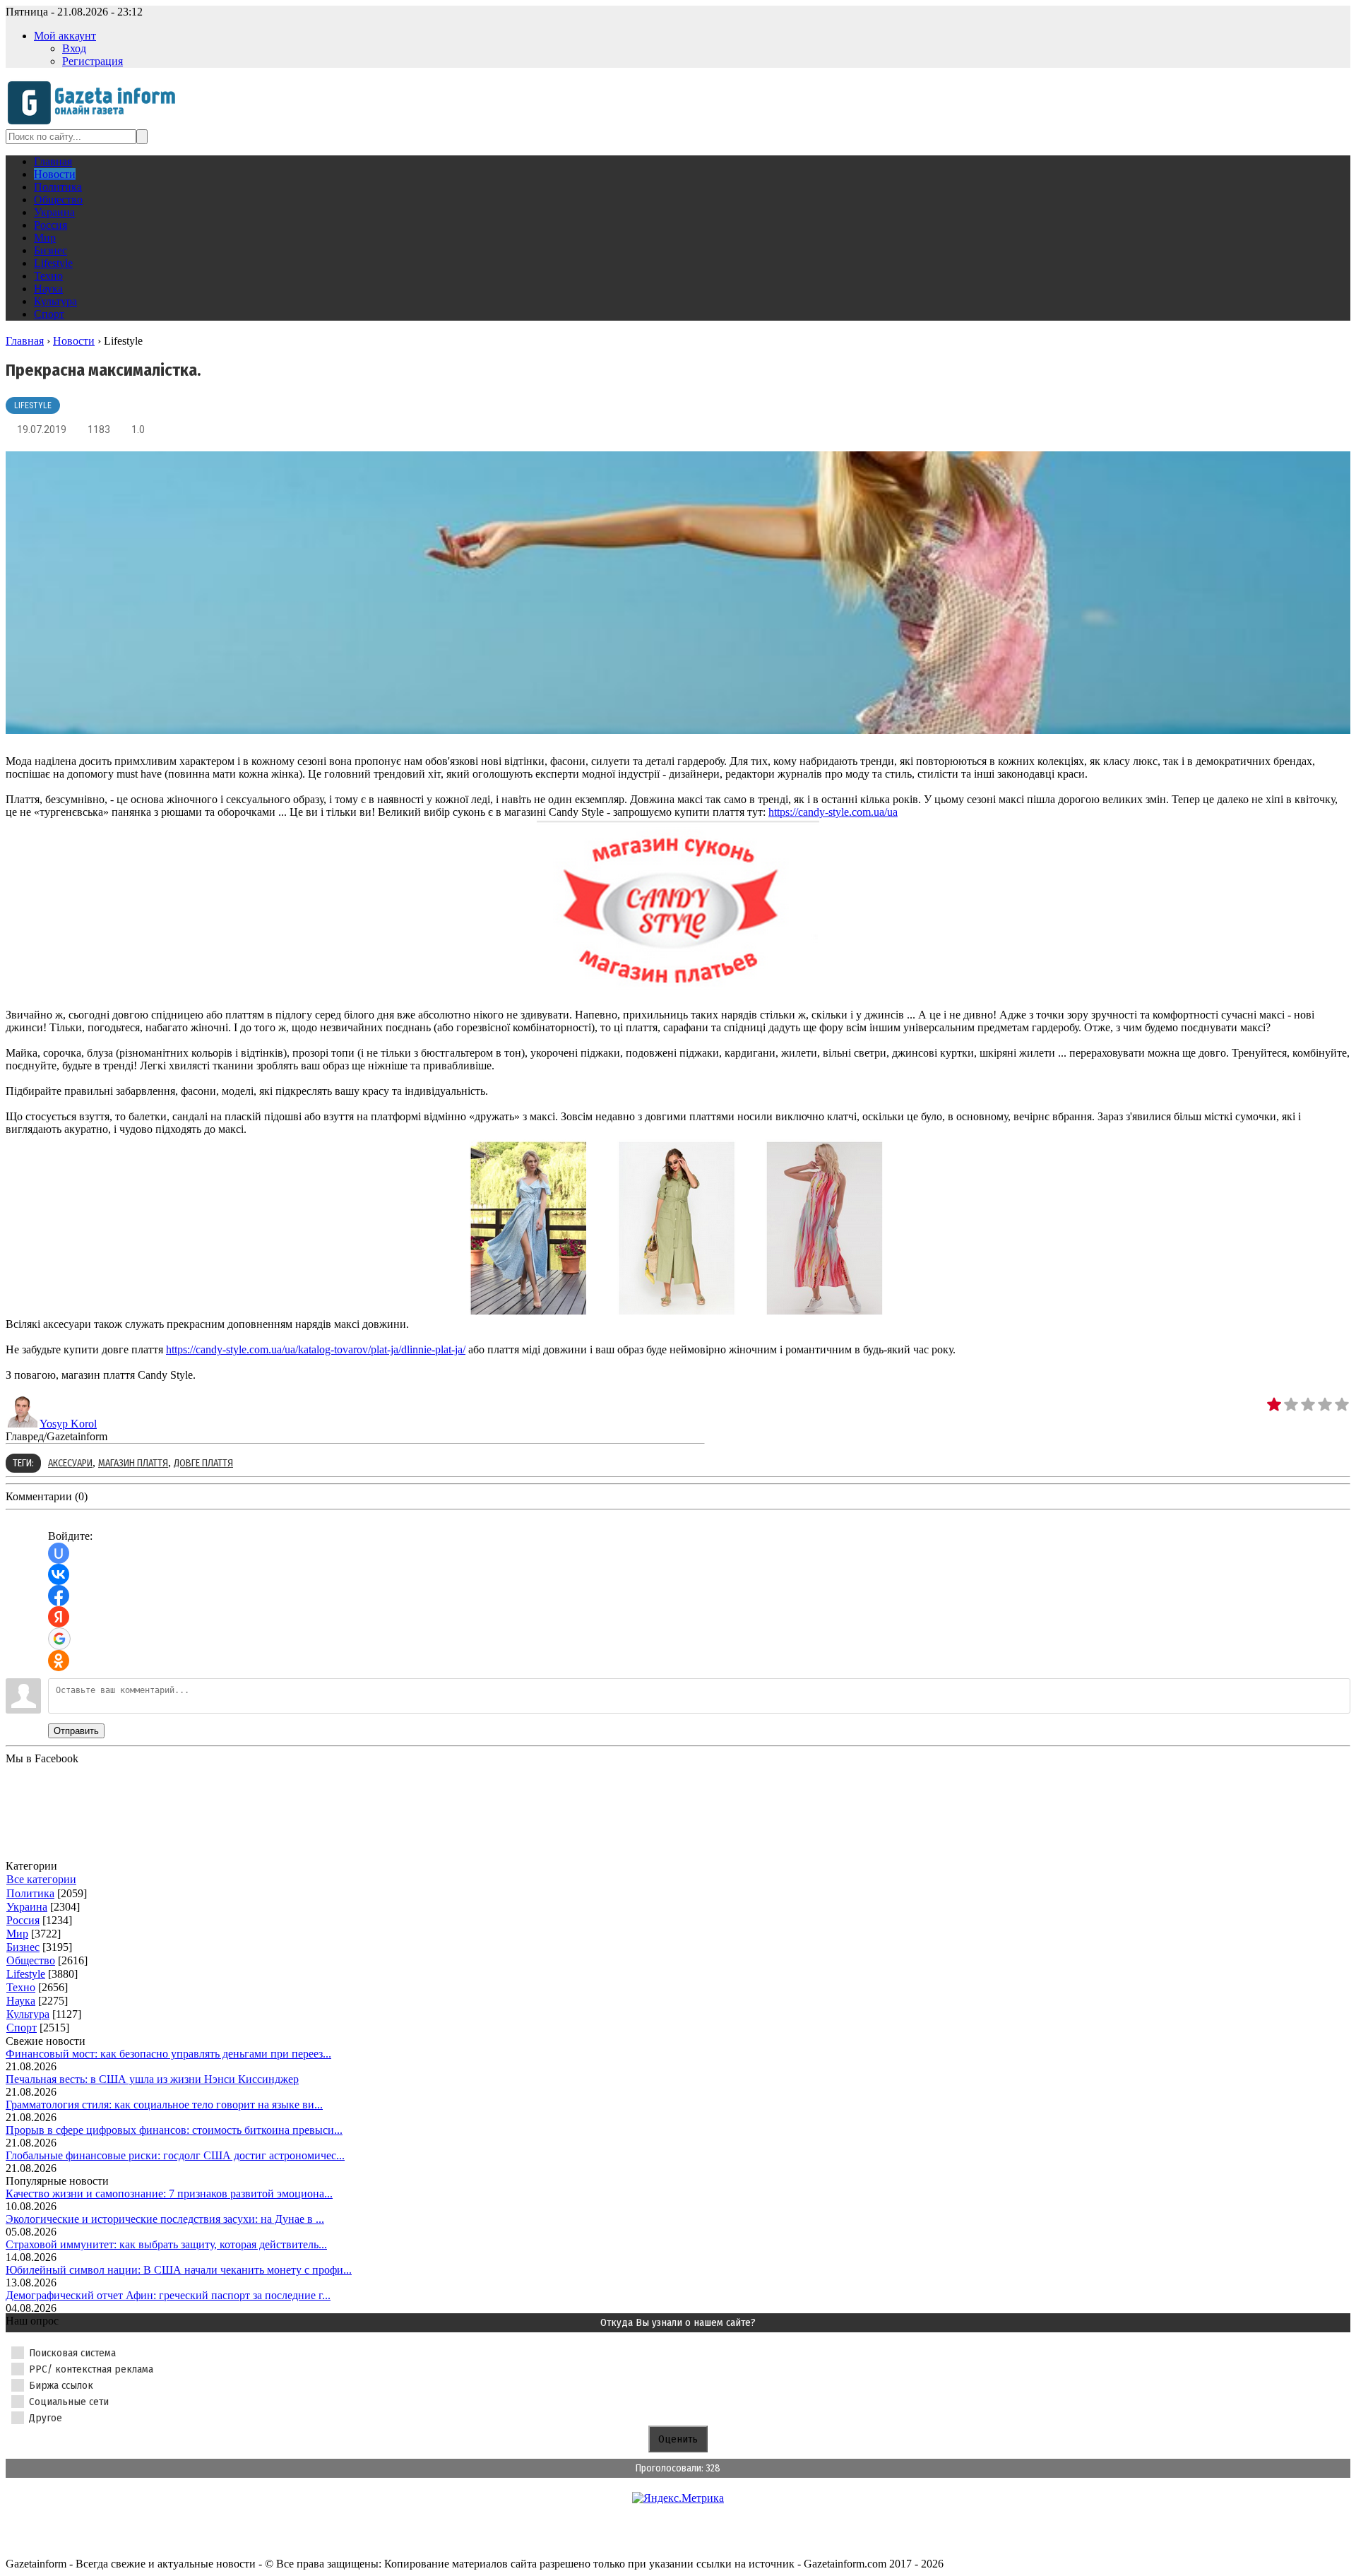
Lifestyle (33, 405)
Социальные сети (69, 2402)
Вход (74, 48)
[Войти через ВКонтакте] (59, 1574)
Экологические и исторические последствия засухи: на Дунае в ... (165, 2219)
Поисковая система (72, 2353)
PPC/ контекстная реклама (91, 2369)
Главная (25, 341)
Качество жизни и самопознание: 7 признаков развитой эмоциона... (169, 2194)
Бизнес (23, 1947)
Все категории (41, 1879)
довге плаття (203, 1463)
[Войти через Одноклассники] (59, 1661)
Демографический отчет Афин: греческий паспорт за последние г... (168, 2295)
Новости (74, 341)
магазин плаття (133, 1463)
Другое (46, 2418)
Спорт (22, 2028)
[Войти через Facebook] (59, 1596)
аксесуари (70, 1463)
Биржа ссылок (61, 2385)
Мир (17, 1934)
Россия (23, 1920)
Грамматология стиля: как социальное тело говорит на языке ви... (164, 2105)
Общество (31, 1960)
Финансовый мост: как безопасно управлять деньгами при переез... (168, 2054)
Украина (27, 1907)
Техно (21, 1987)
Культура (28, 2014)
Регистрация (93, 61)
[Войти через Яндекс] (59, 1617)
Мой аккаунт (65, 36)
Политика (30, 1893)
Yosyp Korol (68, 1424)
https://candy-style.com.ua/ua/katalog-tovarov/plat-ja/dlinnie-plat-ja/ (316, 1349)
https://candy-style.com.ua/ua (833, 812)
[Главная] (96, 123)
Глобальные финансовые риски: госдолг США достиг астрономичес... (175, 2155)
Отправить (76, 1731)
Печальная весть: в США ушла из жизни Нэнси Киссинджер (152, 2079)
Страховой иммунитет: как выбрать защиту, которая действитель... (166, 2244)
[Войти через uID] (59, 1553)
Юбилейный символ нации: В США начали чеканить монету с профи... (179, 2270)
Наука (21, 2001)
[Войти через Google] (59, 1639)
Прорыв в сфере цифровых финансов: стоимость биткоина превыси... (174, 2130)
